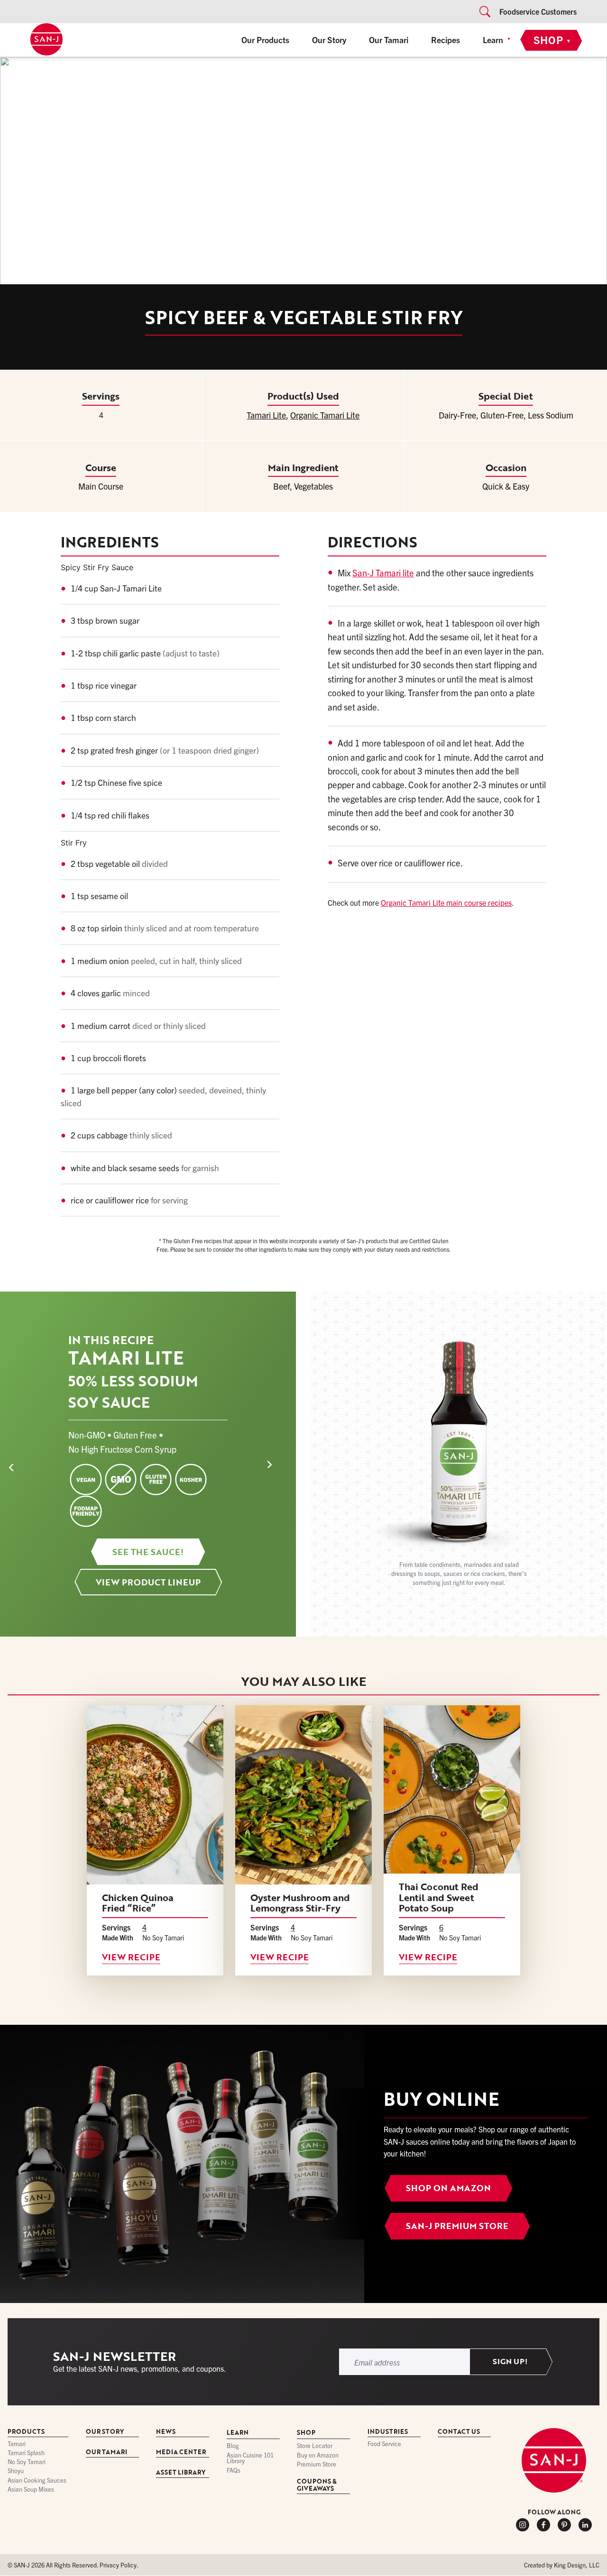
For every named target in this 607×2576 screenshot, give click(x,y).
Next (279, 1464)
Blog (233, 2446)
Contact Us (459, 2432)
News (166, 2432)
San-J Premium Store (457, 2226)
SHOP (552, 39)
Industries (388, 2432)
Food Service (384, 2444)
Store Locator (315, 2446)
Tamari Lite (266, 415)
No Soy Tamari (27, 2462)
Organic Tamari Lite (325, 415)
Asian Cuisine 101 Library (250, 2458)
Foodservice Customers (538, 11)
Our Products (265, 39)
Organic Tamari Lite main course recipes (446, 902)
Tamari (17, 2444)
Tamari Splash (26, 2453)
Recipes (446, 39)
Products (26, 2432)
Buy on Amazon (318, 2455)
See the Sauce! (148, 1552)
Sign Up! (510, 2362)
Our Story (329, 39)
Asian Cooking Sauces (37, 2480)
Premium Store (317, 2464)
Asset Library (181, 2473)
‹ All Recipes (36, 70)
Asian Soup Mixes (31, 2490)
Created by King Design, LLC (562, 2565)
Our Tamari (389, 39)
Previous (29, 1464)
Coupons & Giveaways (317, 2485)
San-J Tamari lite (383, 573)
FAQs (234, 2471)
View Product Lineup (148, 1582)
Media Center (181, 2453)
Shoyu (16, 2471)
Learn (493, 39)
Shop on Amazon (448, 2188)
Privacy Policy (118, 2565)
